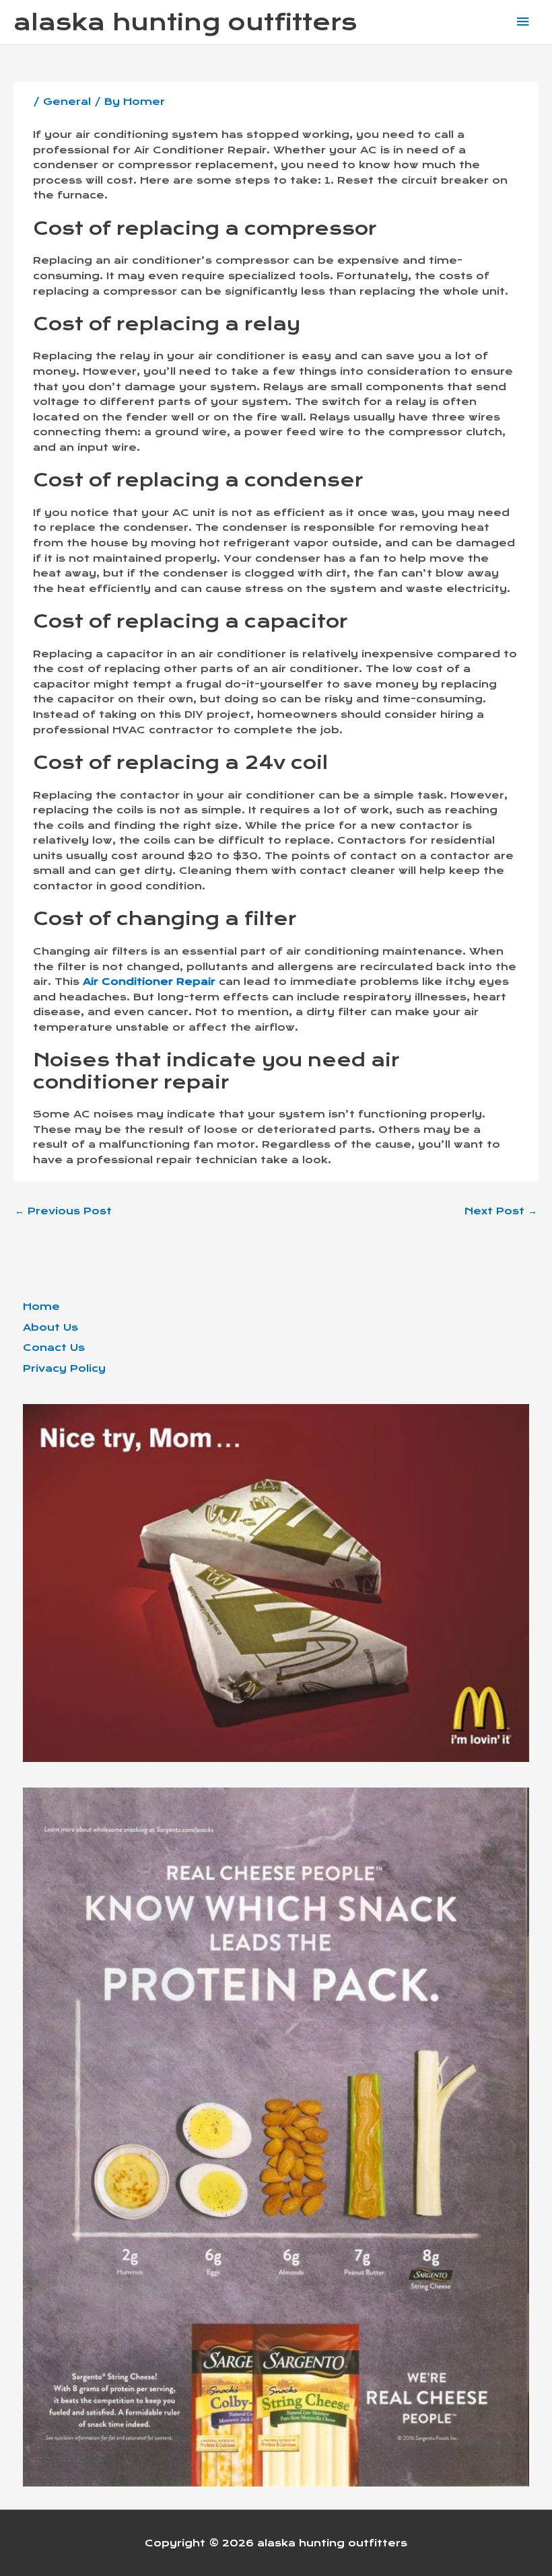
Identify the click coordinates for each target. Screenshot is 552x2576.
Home (41, 1307)
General (67, 102)
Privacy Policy (64, 1368)
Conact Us (54, 1348)
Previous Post (63, 1211)
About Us (50, 1327)
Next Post (501, 1211)
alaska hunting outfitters (185, 22)
